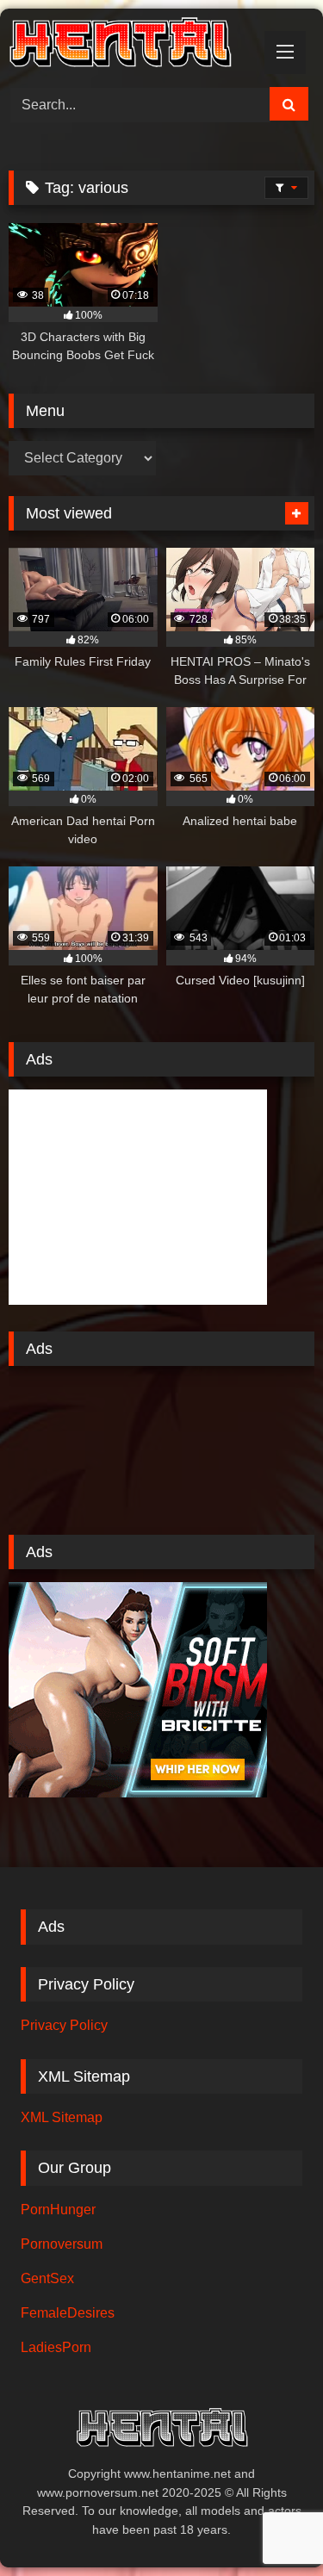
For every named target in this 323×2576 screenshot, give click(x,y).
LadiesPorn (56, 2347)
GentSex (47, 2278)
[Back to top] (270, 2525)
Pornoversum (62, 2244)
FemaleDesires (68, 2313)
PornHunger (58, 2210)
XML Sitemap (62, 2117)
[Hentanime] (133, 45)
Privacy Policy (64, 2025)
